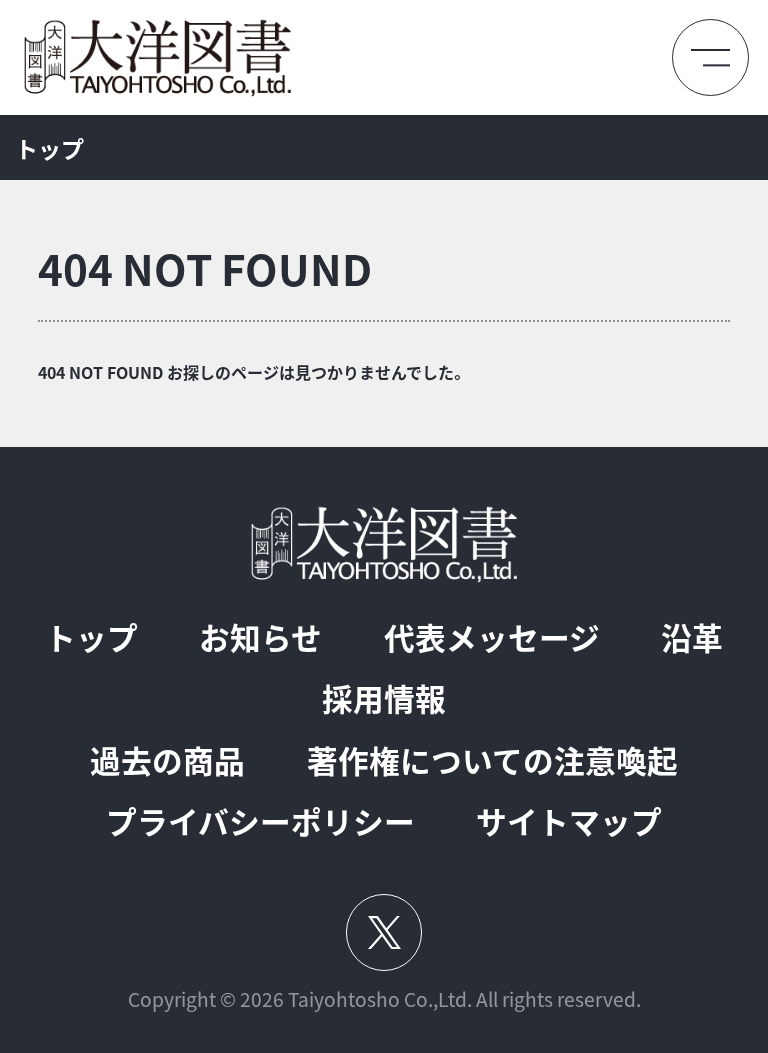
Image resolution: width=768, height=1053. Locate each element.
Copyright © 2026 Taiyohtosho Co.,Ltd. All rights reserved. (384, 999)
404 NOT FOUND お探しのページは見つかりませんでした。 (252, 372)
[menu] (710, 57)
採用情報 (384, 698)
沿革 (692, 637)
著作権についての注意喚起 (492, 760)
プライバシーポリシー (260, 821)
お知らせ (260, 637)
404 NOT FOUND (205, 268)
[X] (383, 932)
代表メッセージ (492, 637)
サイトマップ (569, 821)
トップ (49, 148)
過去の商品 (167, 760)
